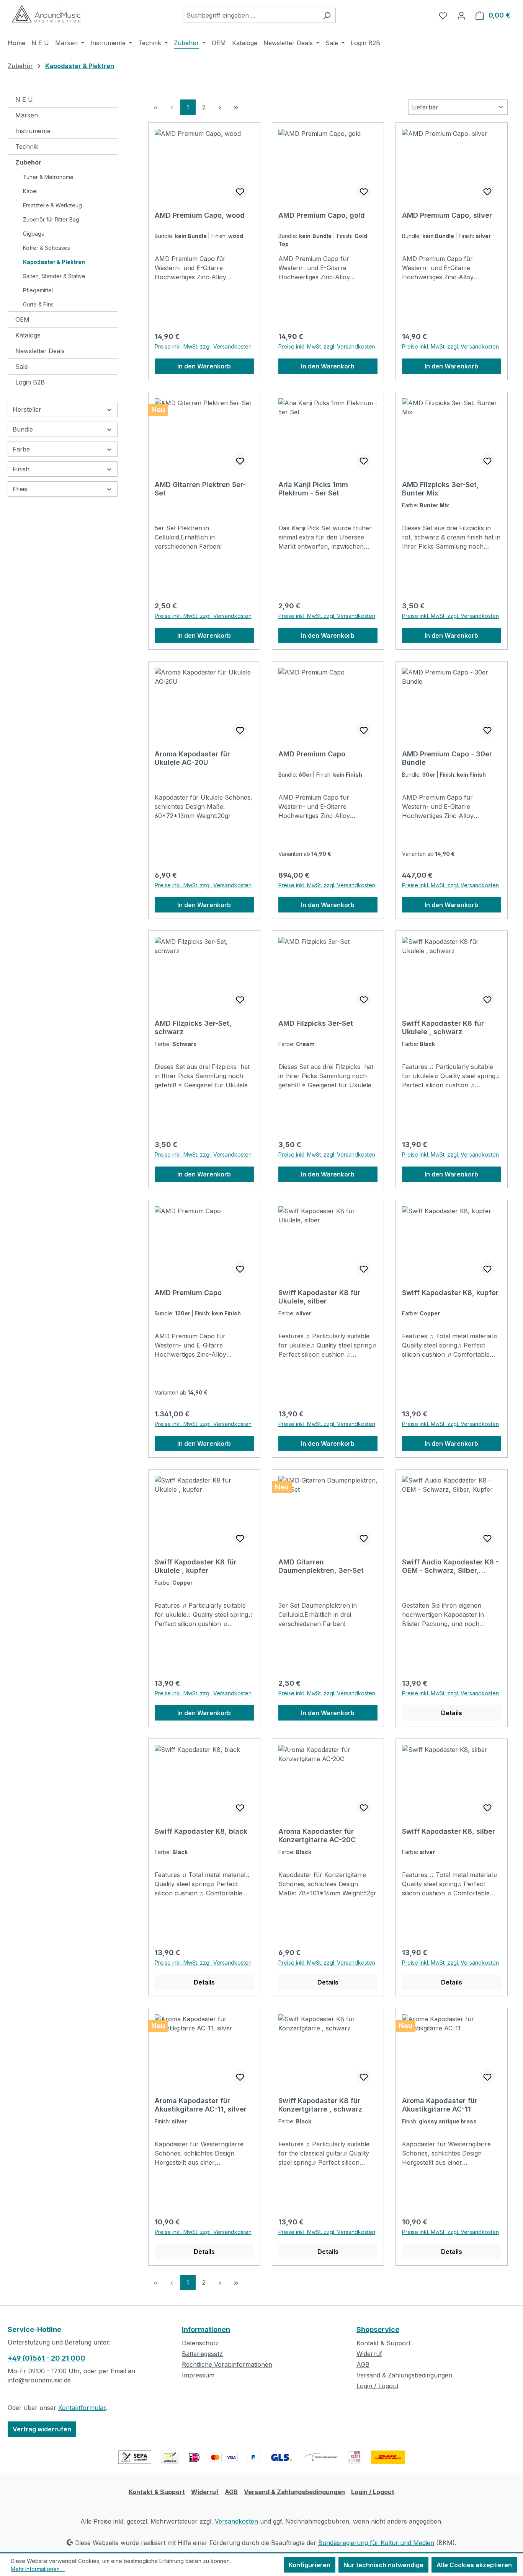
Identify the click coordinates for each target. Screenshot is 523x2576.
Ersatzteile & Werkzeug (52, 205)
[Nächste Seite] (220, 107)
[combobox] (250, 15)
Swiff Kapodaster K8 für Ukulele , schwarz (443, 1027)
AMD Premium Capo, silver (447, 215)
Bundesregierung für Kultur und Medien (376, 2543)
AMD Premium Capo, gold (322, 215)
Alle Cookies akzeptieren (474, 2565)
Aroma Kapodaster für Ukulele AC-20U (192, 758)
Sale (22, 367)
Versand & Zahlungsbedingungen (404, 2375)
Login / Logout (378, 2386)
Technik (27, 147)
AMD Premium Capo (312, 754)
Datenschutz (200, 2343)
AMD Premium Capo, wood (200, 215)
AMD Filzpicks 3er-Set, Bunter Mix (440, 489)
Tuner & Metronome (48, 177)
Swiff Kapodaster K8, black (201, 1831)
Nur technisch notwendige (383, 2565)
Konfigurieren (310, 2565)
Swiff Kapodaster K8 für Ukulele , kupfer (196, 1566)
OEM (22, 319)
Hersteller (27, 409)
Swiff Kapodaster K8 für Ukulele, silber (319, 1297)
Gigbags (34, 234)
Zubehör (28, 162)
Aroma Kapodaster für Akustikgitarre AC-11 (440, 2105)
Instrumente (33, 131)
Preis (20, 489)
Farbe (21, 449)
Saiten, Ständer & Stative (54, 276)
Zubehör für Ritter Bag (51, 219)
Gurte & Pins (38, 304)
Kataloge (28, 335)
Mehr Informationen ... (38, 2569)
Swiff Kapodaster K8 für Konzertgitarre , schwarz (320, 2105)
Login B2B (30, 382)
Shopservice (378, 2329)
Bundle (23, 429)
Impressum (198, 2375)
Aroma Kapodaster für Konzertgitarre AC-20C (317, 1835)
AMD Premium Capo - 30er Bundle (447, 758)
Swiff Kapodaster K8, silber (449, 1831)
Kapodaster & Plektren (54, 262)
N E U (24, 99)
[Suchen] (327, 15)
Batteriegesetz (202, 2354)
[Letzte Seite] (236, 107)
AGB (363, 2364)
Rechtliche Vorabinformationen (227, 2364)
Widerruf (369, 2354)
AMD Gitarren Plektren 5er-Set (200, 489)
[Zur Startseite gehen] (46, 14)
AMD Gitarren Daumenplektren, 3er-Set (321, 1566)
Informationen (206, 2329)
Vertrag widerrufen (42, 2429)
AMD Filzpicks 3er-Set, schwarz (193, 1027)
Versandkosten (236, 2521)
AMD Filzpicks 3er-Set (316, 1023)
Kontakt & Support (383, 2343)
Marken (27, 115)
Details (452, 1713)
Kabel (30, 191)
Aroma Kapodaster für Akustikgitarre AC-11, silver (201, 2105)
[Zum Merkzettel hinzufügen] (240, 192)
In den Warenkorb (204, 366)
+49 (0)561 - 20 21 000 (47, 2358)
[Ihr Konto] (461, 15)
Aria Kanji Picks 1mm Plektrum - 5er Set (313, 489)
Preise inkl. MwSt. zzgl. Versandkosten (203, 346)
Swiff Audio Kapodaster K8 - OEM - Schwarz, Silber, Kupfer (450, 1566)
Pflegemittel (38, 290)
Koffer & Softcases (47, 248)
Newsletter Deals (40, 351)
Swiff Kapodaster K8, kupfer (450, 1293)
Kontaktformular (82, 2408)
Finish (21, 469)
